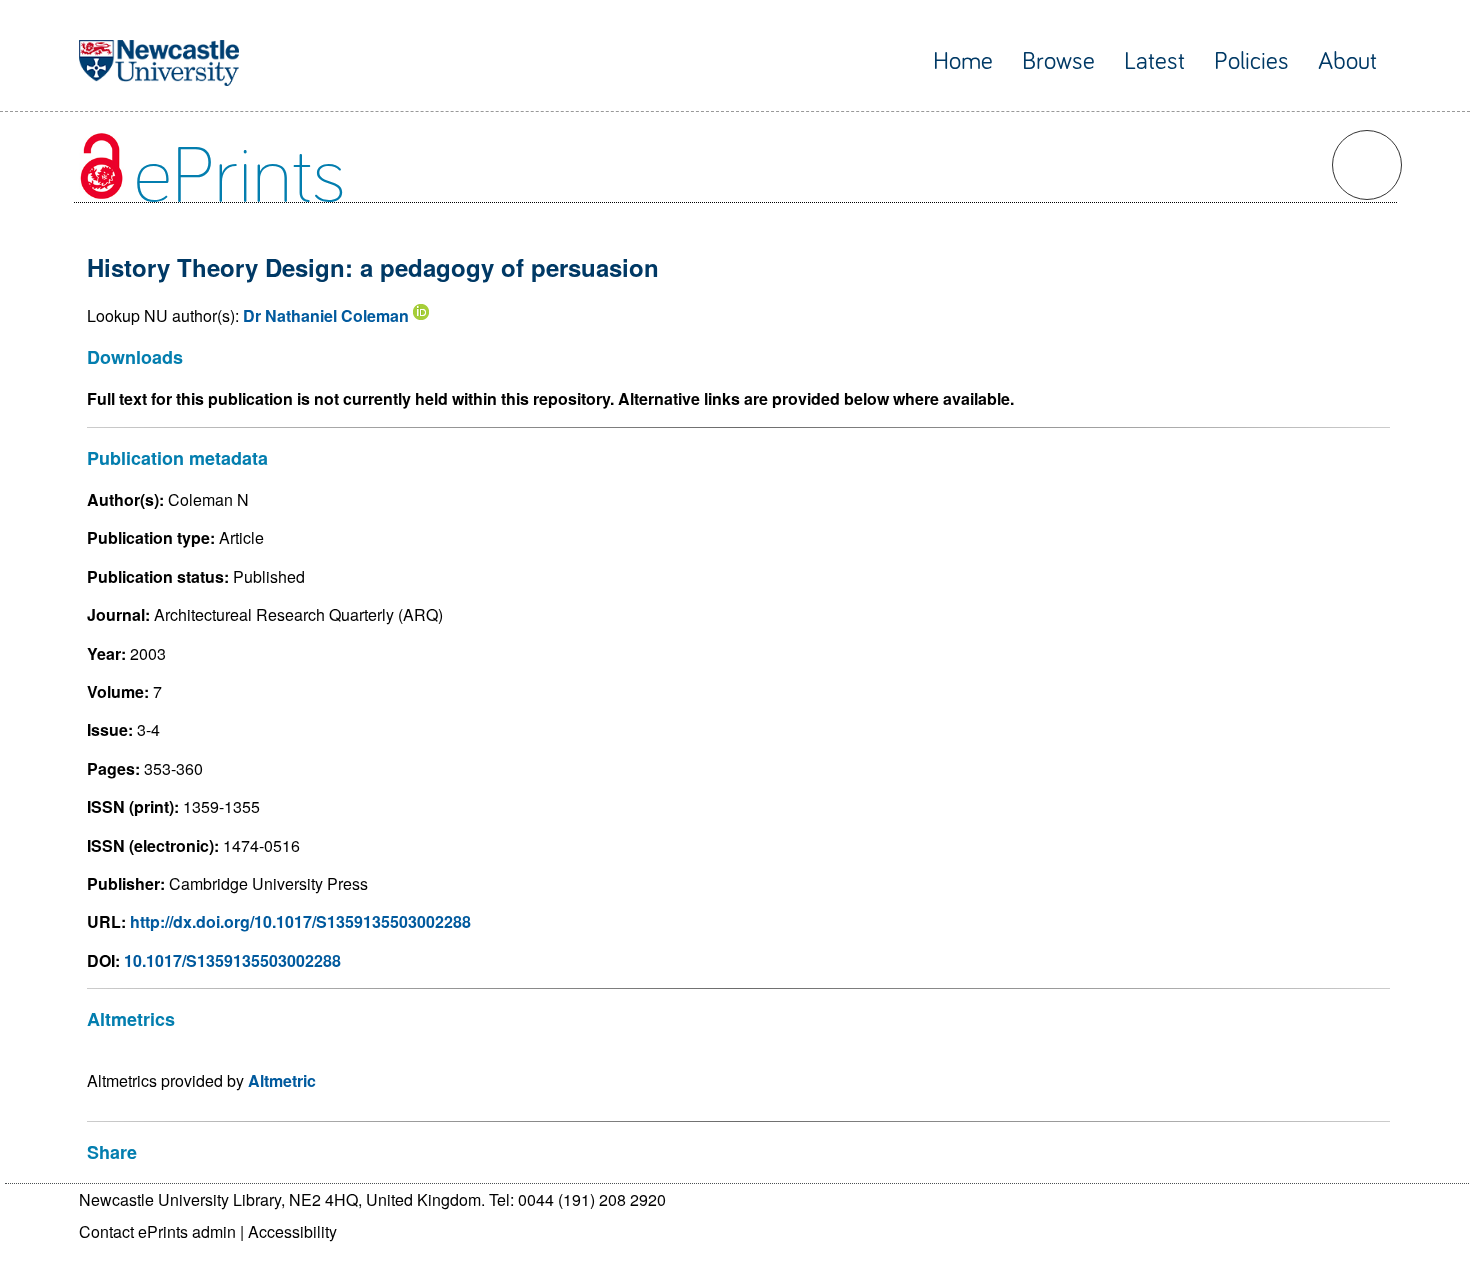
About (1347, 61)
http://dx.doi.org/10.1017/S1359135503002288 (300, 921)
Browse (1058, 61)
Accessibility (292, 1231)
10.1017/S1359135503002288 (232, 960)
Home (963, 61)
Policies (1251, 61)
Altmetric (282, 1080)
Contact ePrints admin (157, 1231)
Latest (1154, 61)
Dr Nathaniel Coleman (326, 315)
